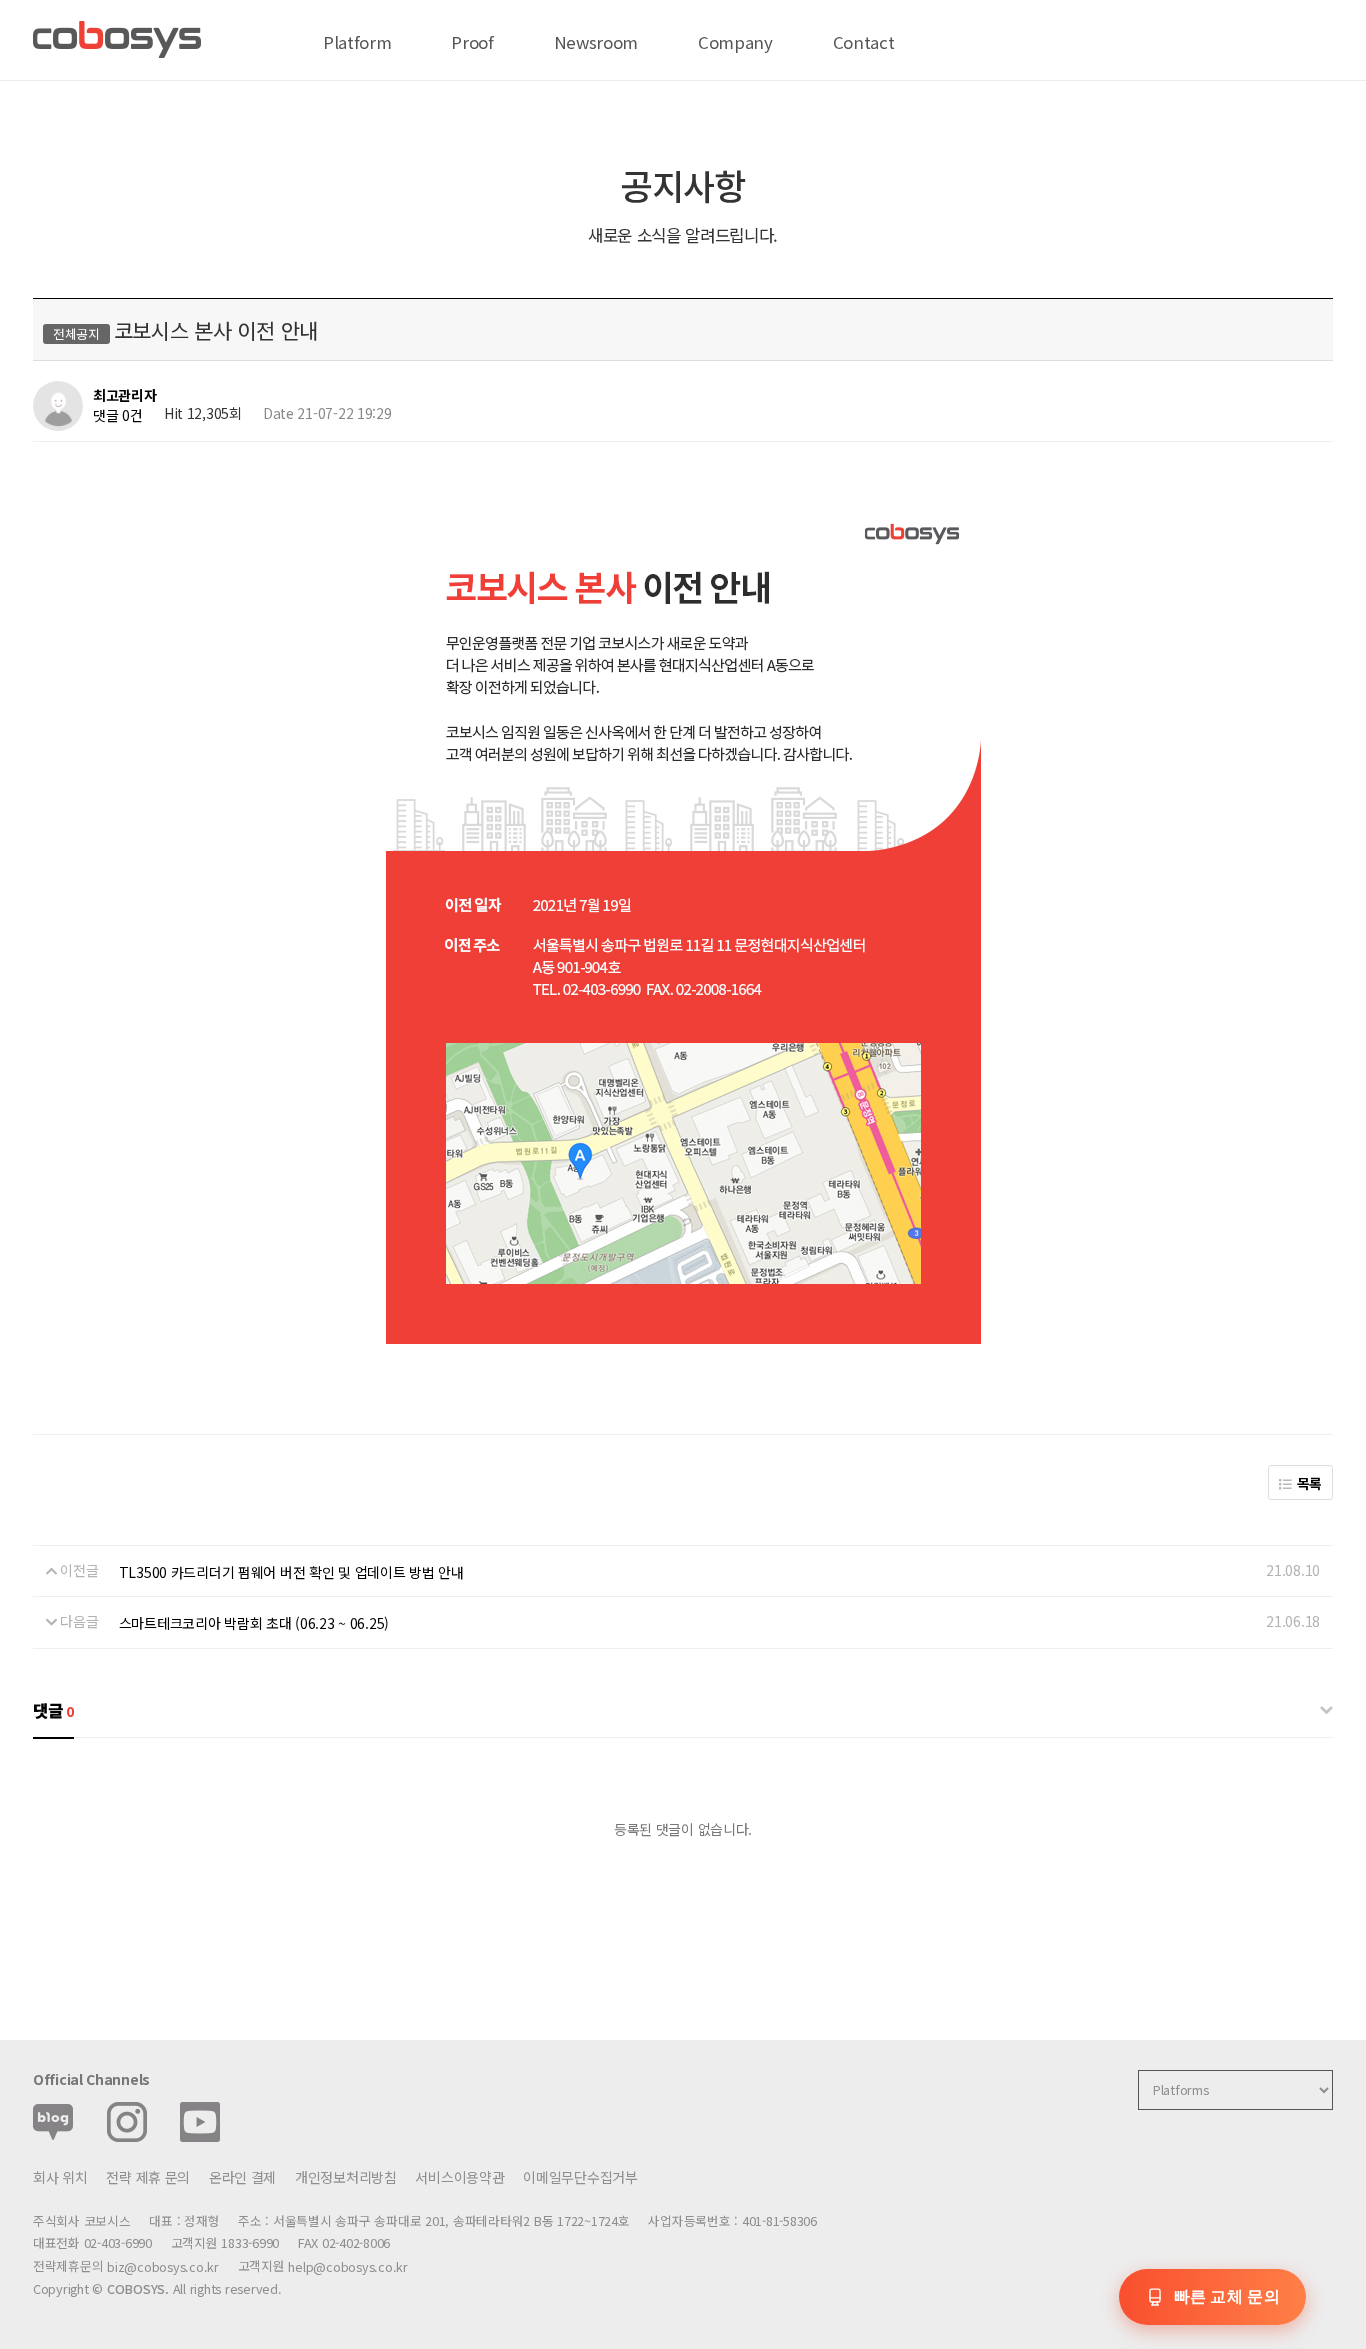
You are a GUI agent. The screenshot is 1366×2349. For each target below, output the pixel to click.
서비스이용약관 (459, 2177)
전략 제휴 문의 (148, 2177)
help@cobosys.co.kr (347, 2266)
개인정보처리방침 (346, 2177)
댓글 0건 (118, 415)
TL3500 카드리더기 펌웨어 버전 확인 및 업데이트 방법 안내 (291, 1572)
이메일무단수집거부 (580, 2177)
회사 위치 (60, 2177)
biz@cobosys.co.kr (163, 2266)
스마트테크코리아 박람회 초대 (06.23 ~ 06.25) (254, 1623)
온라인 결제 (242, 2177)
